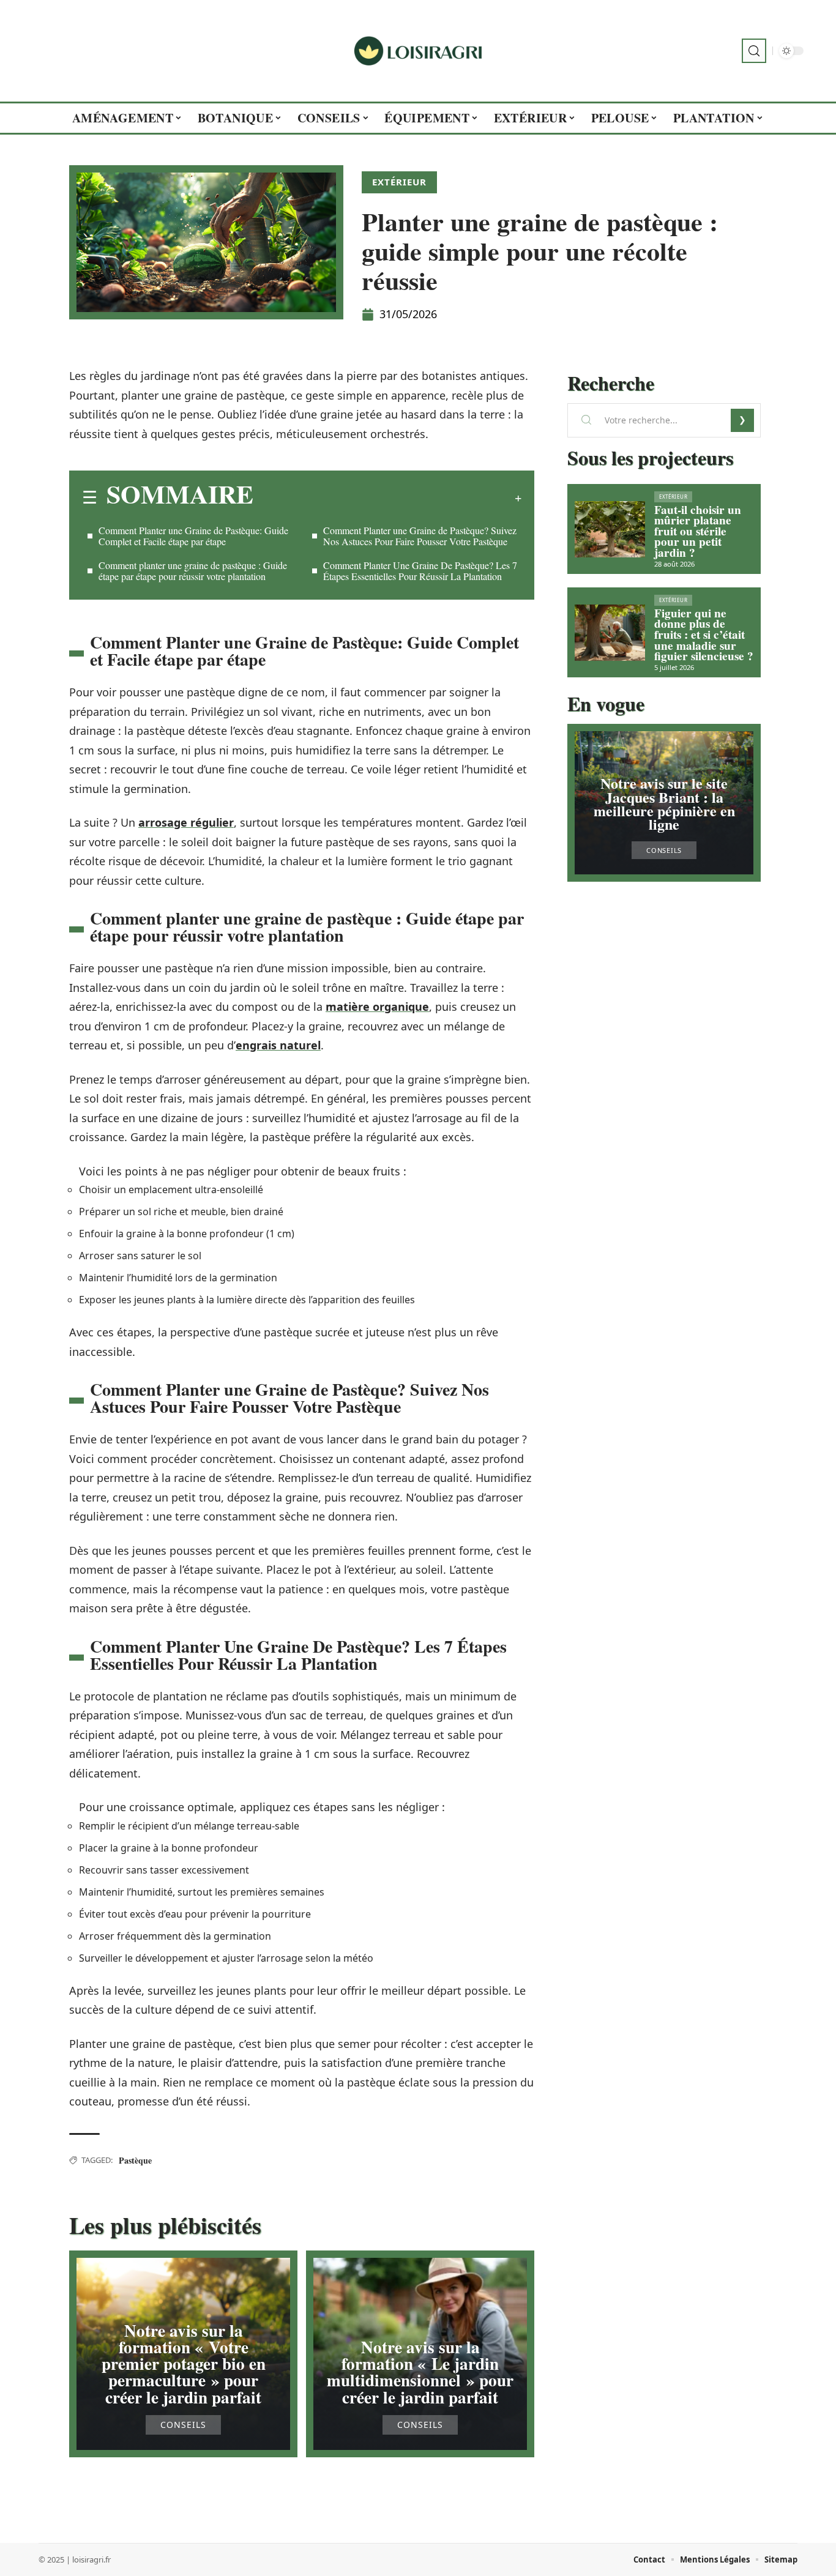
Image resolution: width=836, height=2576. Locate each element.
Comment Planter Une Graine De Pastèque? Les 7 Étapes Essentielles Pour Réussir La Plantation (420, 571)
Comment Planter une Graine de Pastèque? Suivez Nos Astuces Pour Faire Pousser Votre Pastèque (420, 536)
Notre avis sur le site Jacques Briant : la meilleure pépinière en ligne (664, 803)
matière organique (377, 1007)
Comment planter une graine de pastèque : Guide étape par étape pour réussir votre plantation (193, 571)
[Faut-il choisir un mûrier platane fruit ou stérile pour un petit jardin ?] (610, 529)
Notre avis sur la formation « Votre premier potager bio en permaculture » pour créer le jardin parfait (184, 2364)
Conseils (183, 2425)
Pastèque (135, 2160)
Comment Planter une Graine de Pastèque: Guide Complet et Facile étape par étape (193, 536)
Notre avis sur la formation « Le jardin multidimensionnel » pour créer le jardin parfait (420, 2372)
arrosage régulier (186, 822)
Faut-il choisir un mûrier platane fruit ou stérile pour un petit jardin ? (698, 531)
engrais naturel (278, 1045)
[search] (754, 51)
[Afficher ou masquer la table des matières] (387, 498)
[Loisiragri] (418, 51)
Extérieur (399, 182)
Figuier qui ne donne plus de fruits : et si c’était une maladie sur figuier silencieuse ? (704, 635)
